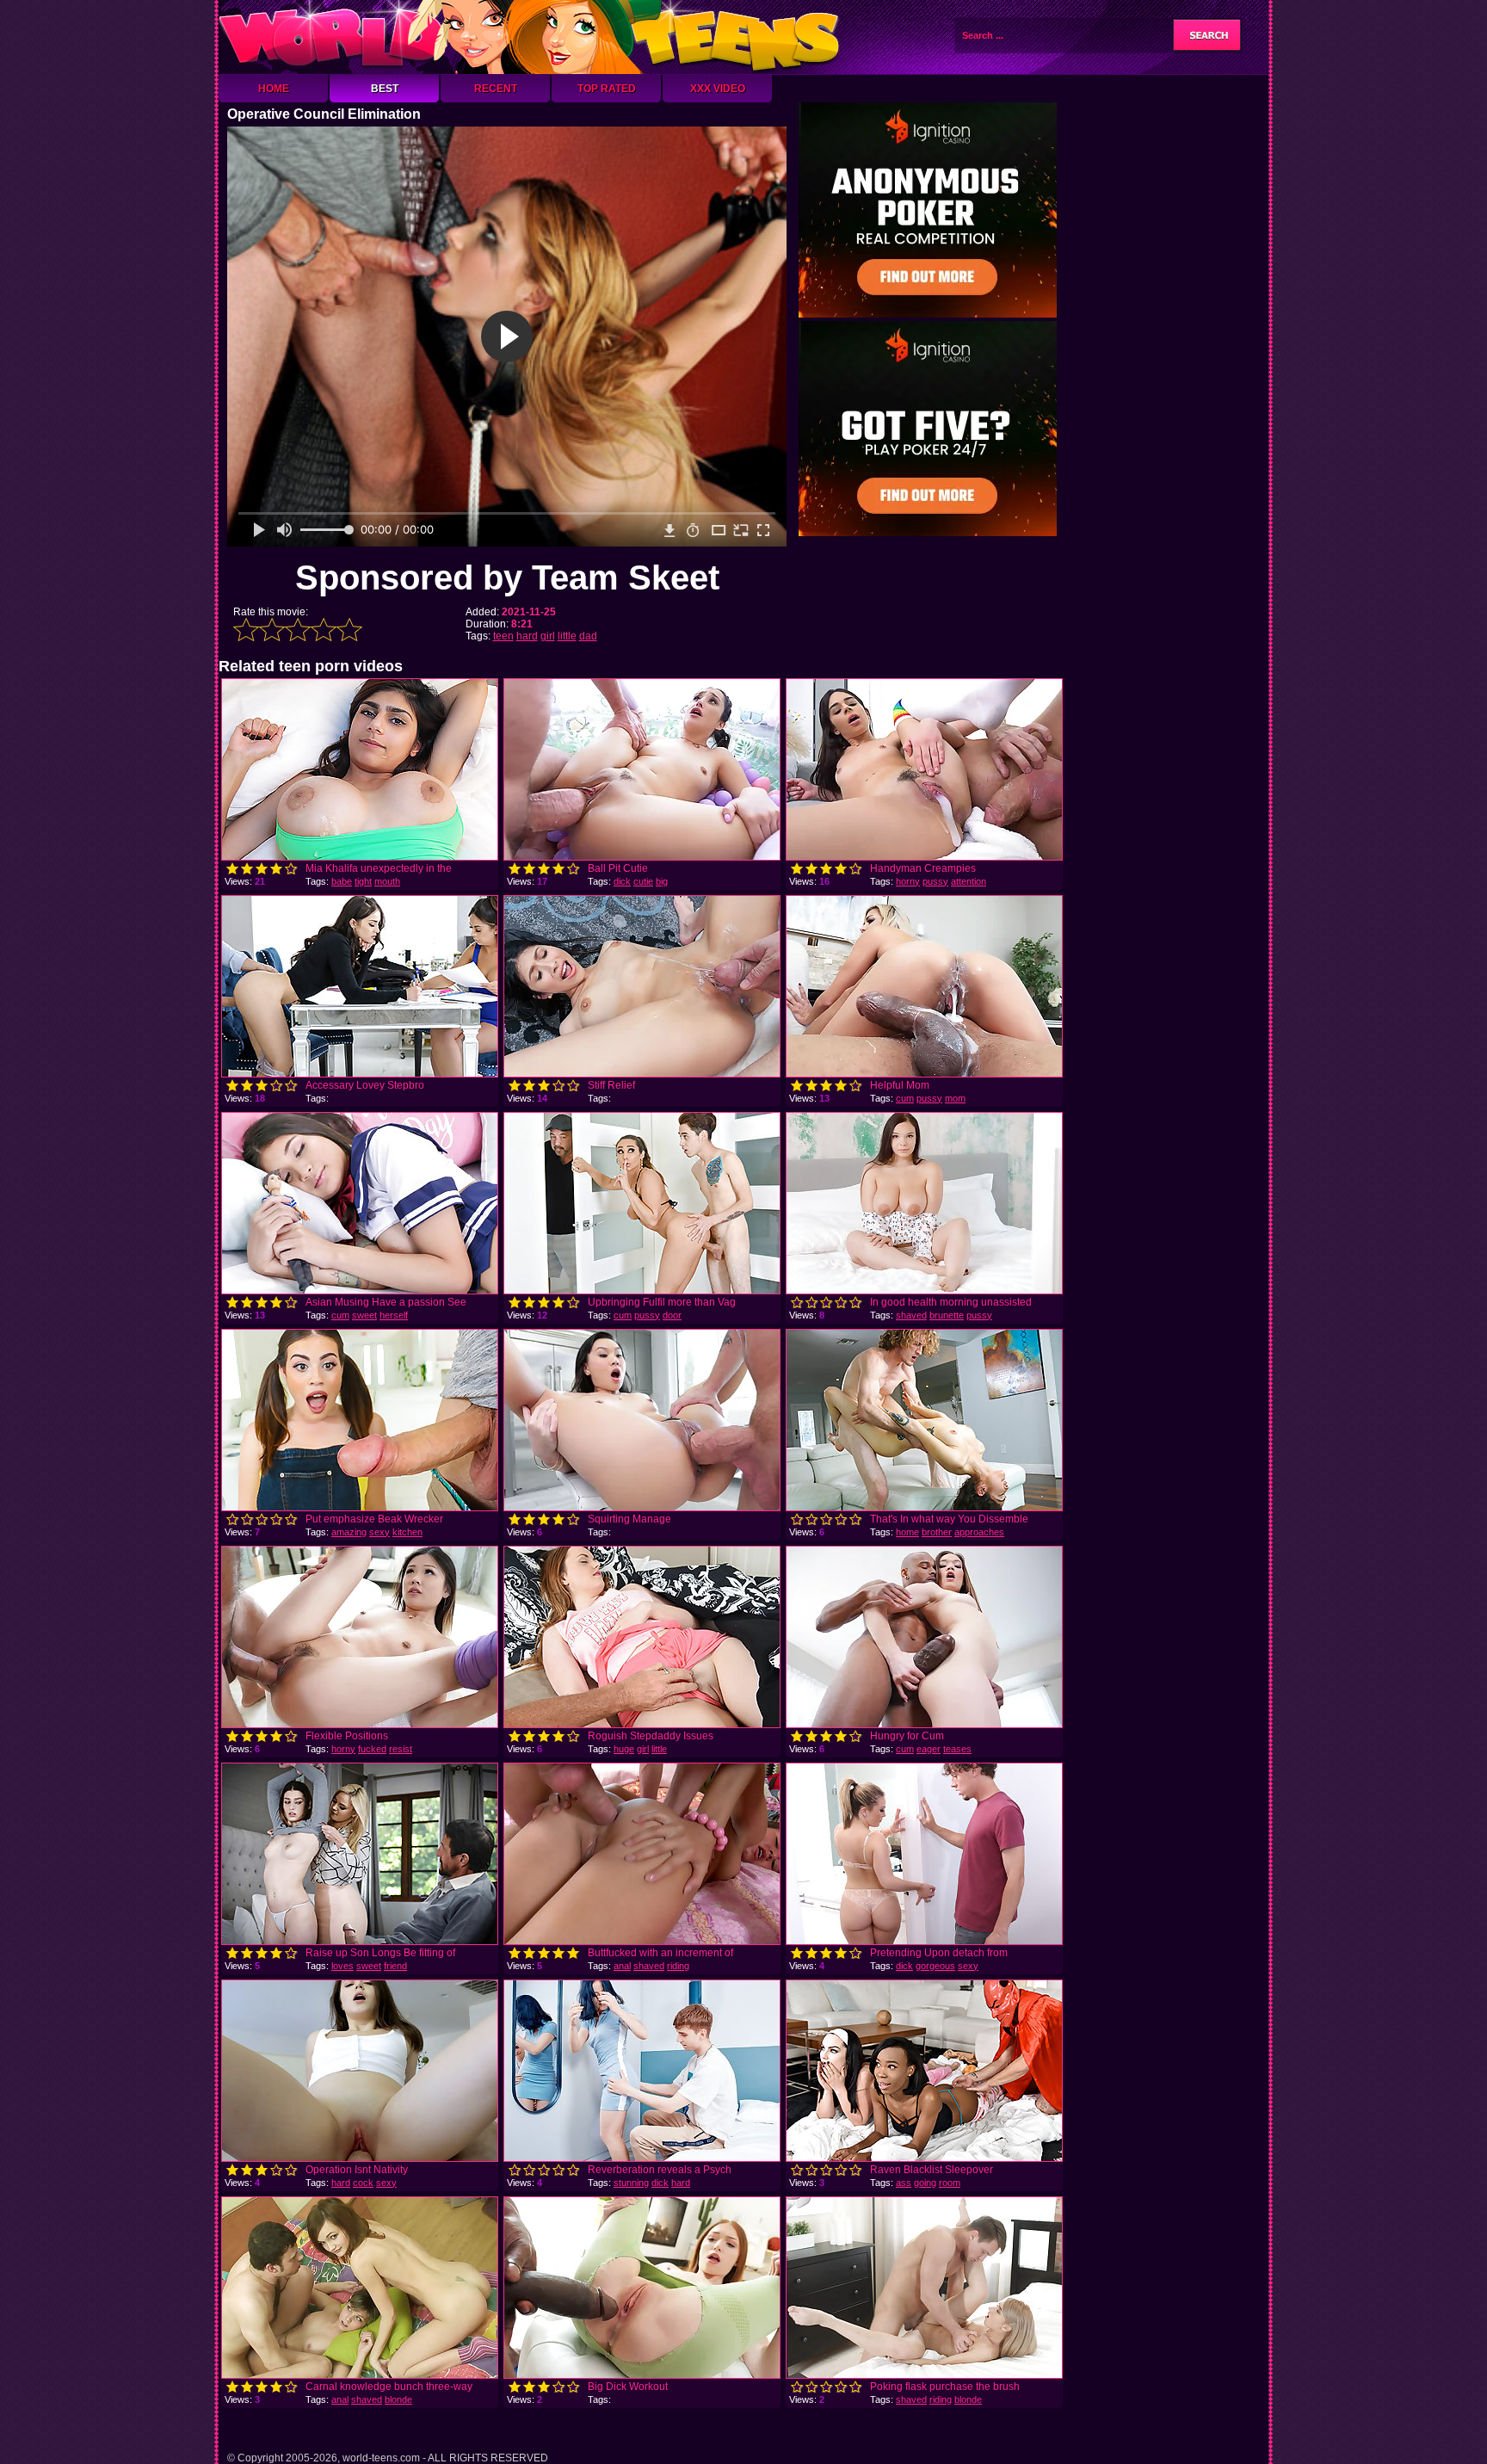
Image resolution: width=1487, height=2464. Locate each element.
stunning (631, 2183)
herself (394, 1315)
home (907, 1532)
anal (622, 1966)
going (925, 2183)
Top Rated (607, 89)
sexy (379, 1532)
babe (342, 881)
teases (957, 1749)
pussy (935, 881)
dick (622, 881)
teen (503, 636)
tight (363, 881)
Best (385, 89)
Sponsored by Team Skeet (507, 577)
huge (624, 1749)
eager (929, 1749)
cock (363, 2183)
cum (905, 1098)
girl (548, 636)
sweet (364, 1315)
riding (678, 1966)
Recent (496, 89)
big (662, 881)
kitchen (407, 1532)
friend (395, 1966)
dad (588, 636)
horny (908, 881)
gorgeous (935, 1966)
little (567, 636)
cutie (643, 881)
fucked (372, 1749)
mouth (387, 881)
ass (904, 2183)
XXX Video (718, 89)
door (672, 1315)
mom (955, 1098)
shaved (911, 1315)
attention (969, 881)
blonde (398, 2399)
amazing (349, 1532)
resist (401, 1749)
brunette (947, 1315)
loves (342, 1966)
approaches (979, 1532)
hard (527, 636)
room (950, 2183)
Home (274, 89)
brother (937, 1532)
